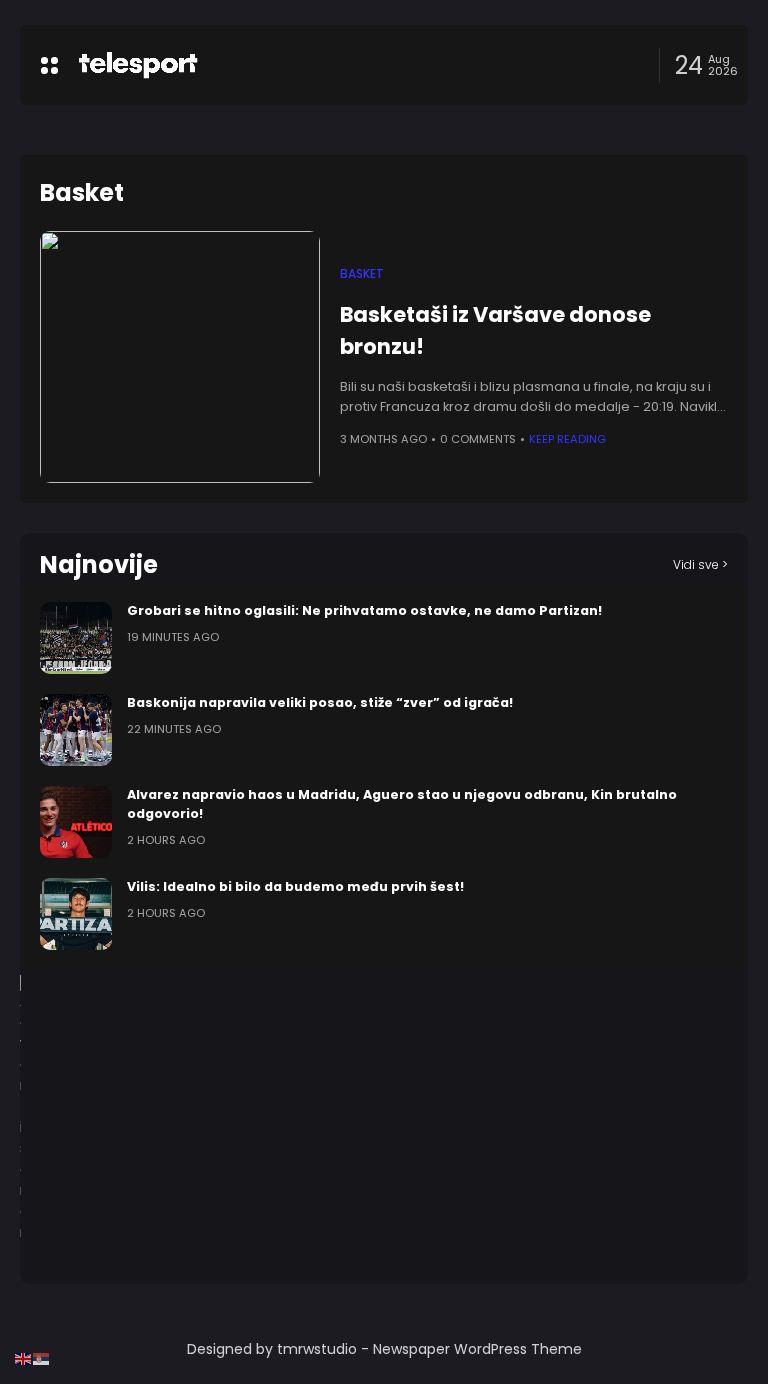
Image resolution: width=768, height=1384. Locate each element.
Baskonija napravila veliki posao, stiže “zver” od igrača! (320, 702)
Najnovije (99, 564)
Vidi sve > (700, 564)
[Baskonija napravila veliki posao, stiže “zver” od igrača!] (76, 730)
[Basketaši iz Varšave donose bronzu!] (180, 357)
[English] (24, 1358)
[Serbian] (42, 1358)
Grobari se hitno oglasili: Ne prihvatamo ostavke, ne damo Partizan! (364, 610)
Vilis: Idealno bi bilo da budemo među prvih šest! (295, 886)
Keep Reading (567, 439)
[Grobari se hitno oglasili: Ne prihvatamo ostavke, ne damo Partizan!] (76, 638)
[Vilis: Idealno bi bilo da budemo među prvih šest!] (76, 914)
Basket (362, 274)
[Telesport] (138, 65)
